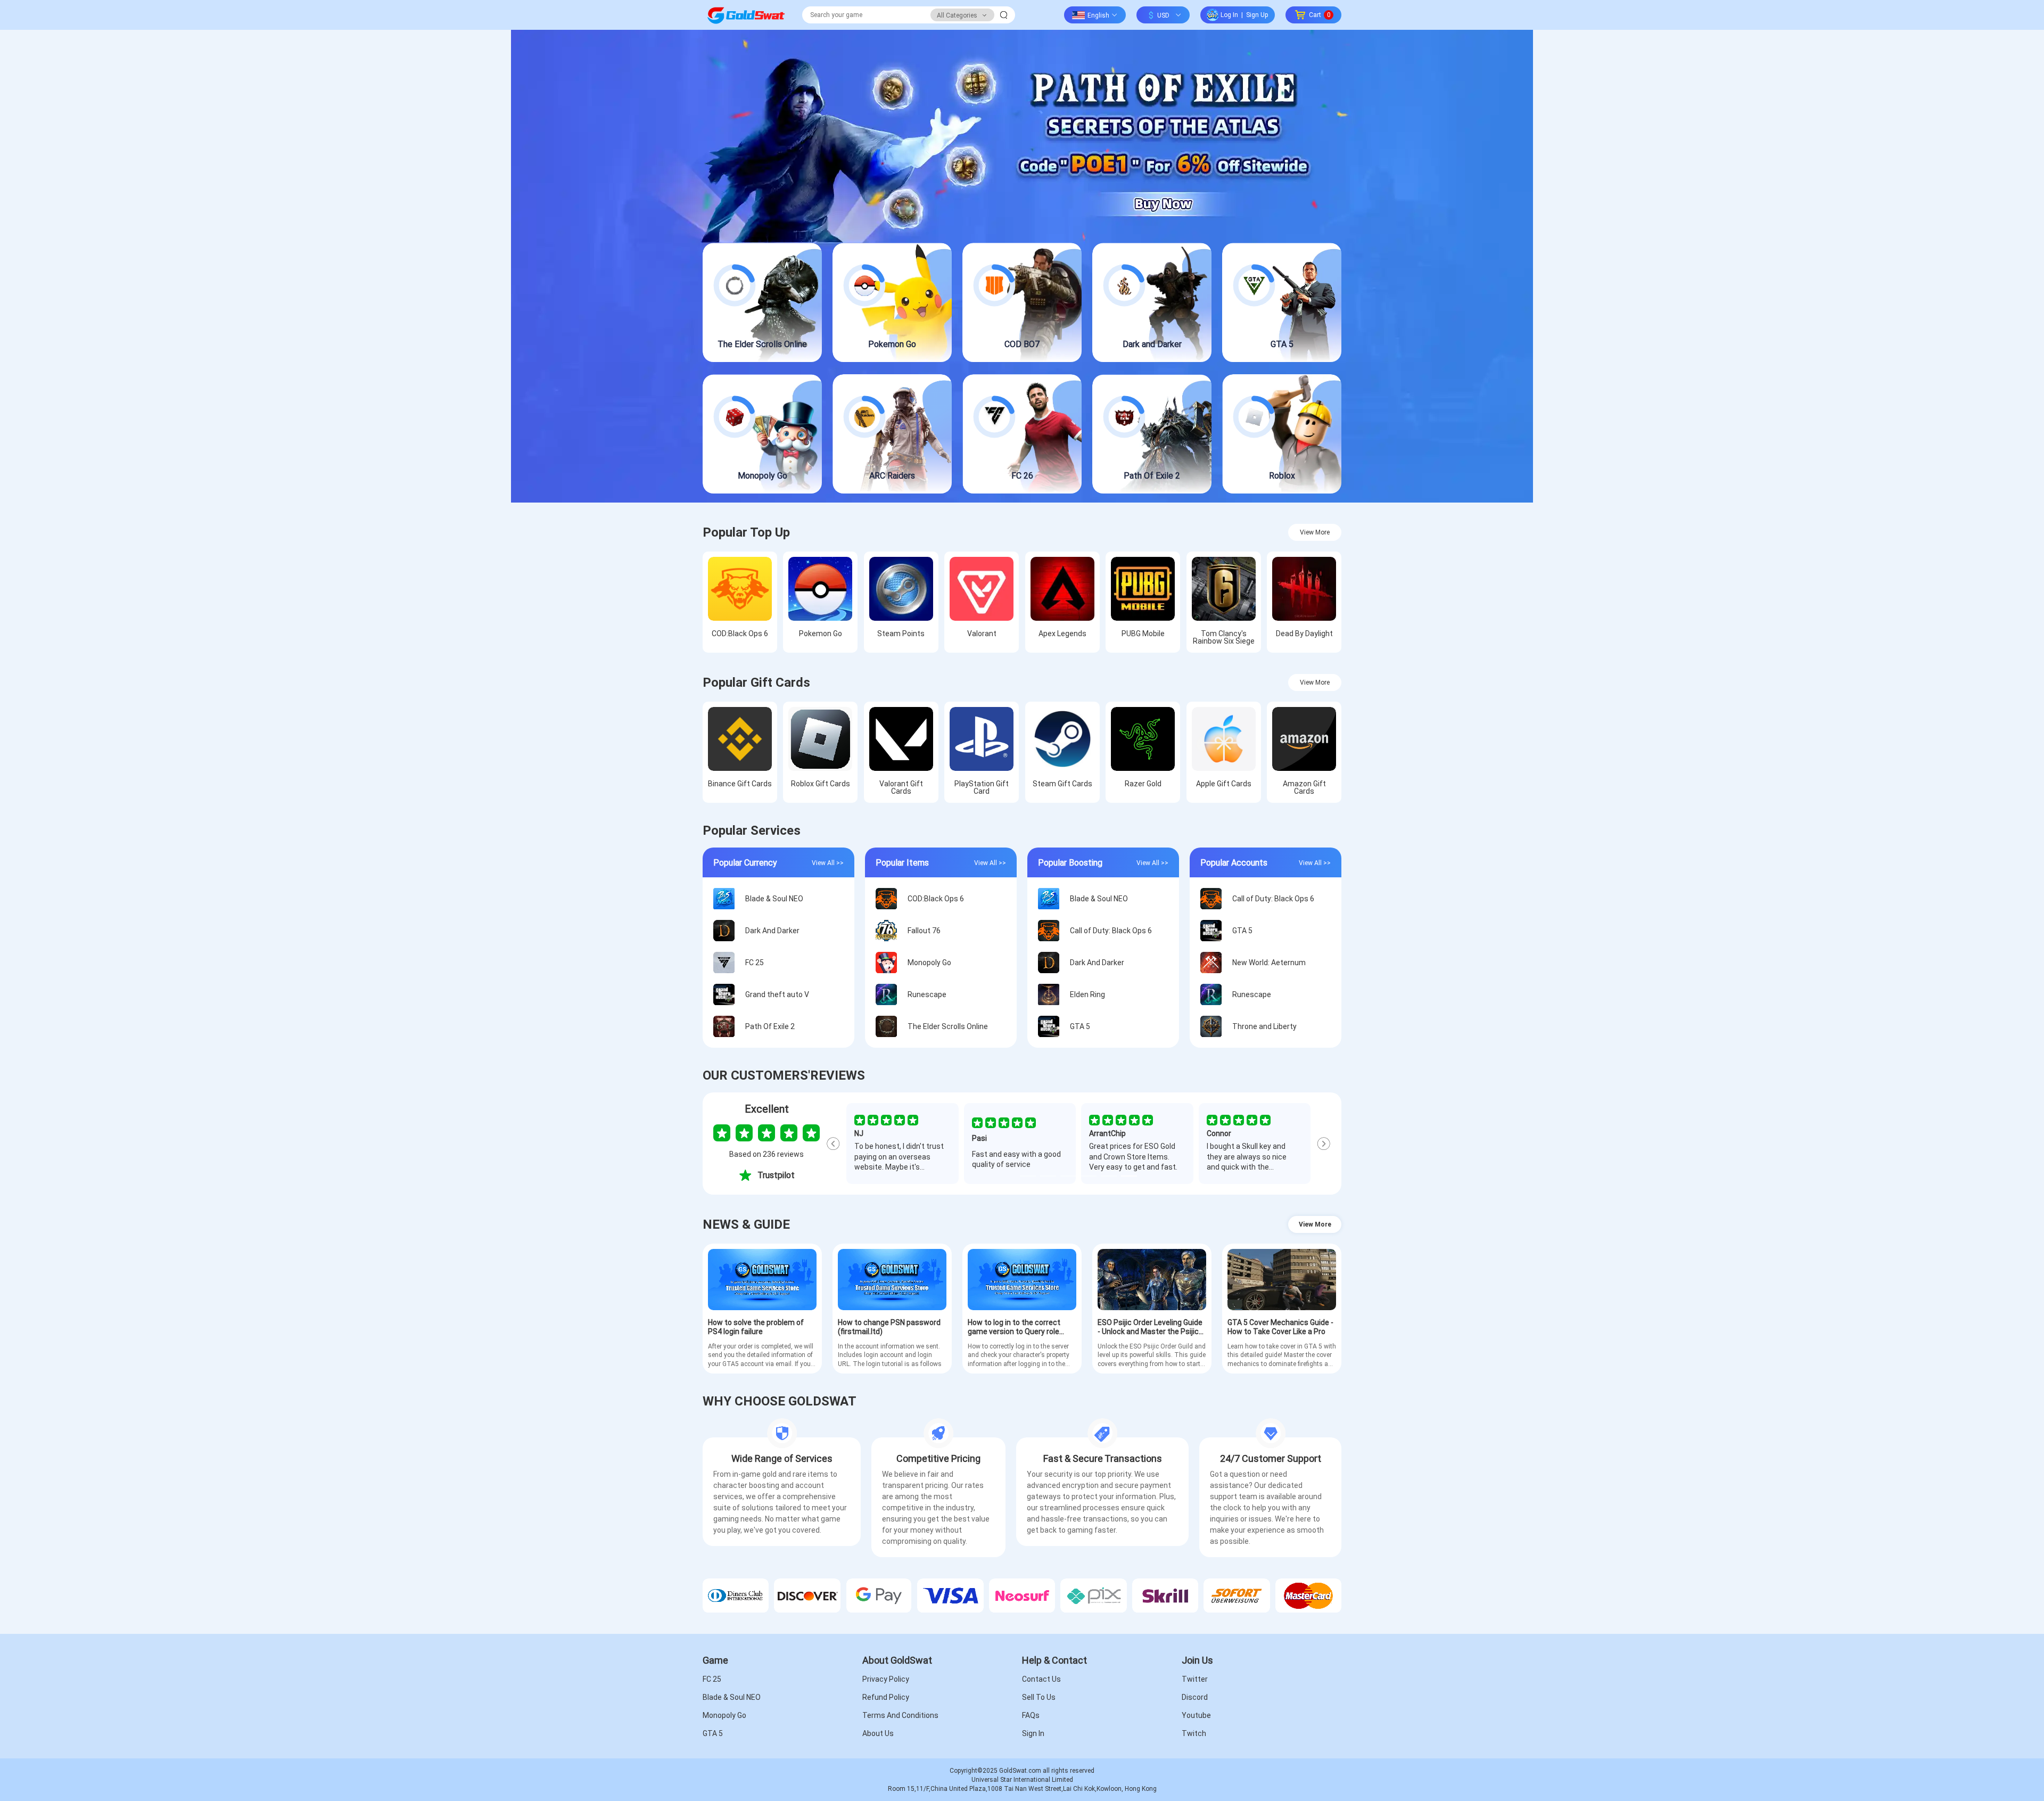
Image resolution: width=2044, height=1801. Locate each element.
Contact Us (1041, 1679)
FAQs (1031, 1715)
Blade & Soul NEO (732, 1697)
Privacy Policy (886, 1679)
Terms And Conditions (900, 1715)
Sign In (1033, 1733)
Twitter (1195, 1679)
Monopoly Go (724, 1715)
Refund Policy (886, 1697)
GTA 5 (713, 1733)
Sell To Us (1039, 1697)
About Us (878, 1733)
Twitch (1194, 1733)
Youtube (1196, 1715)
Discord (1195, 1697)
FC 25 (712, 1679)
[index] (746, 15)
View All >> (828, 862)
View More (1315, 532)
